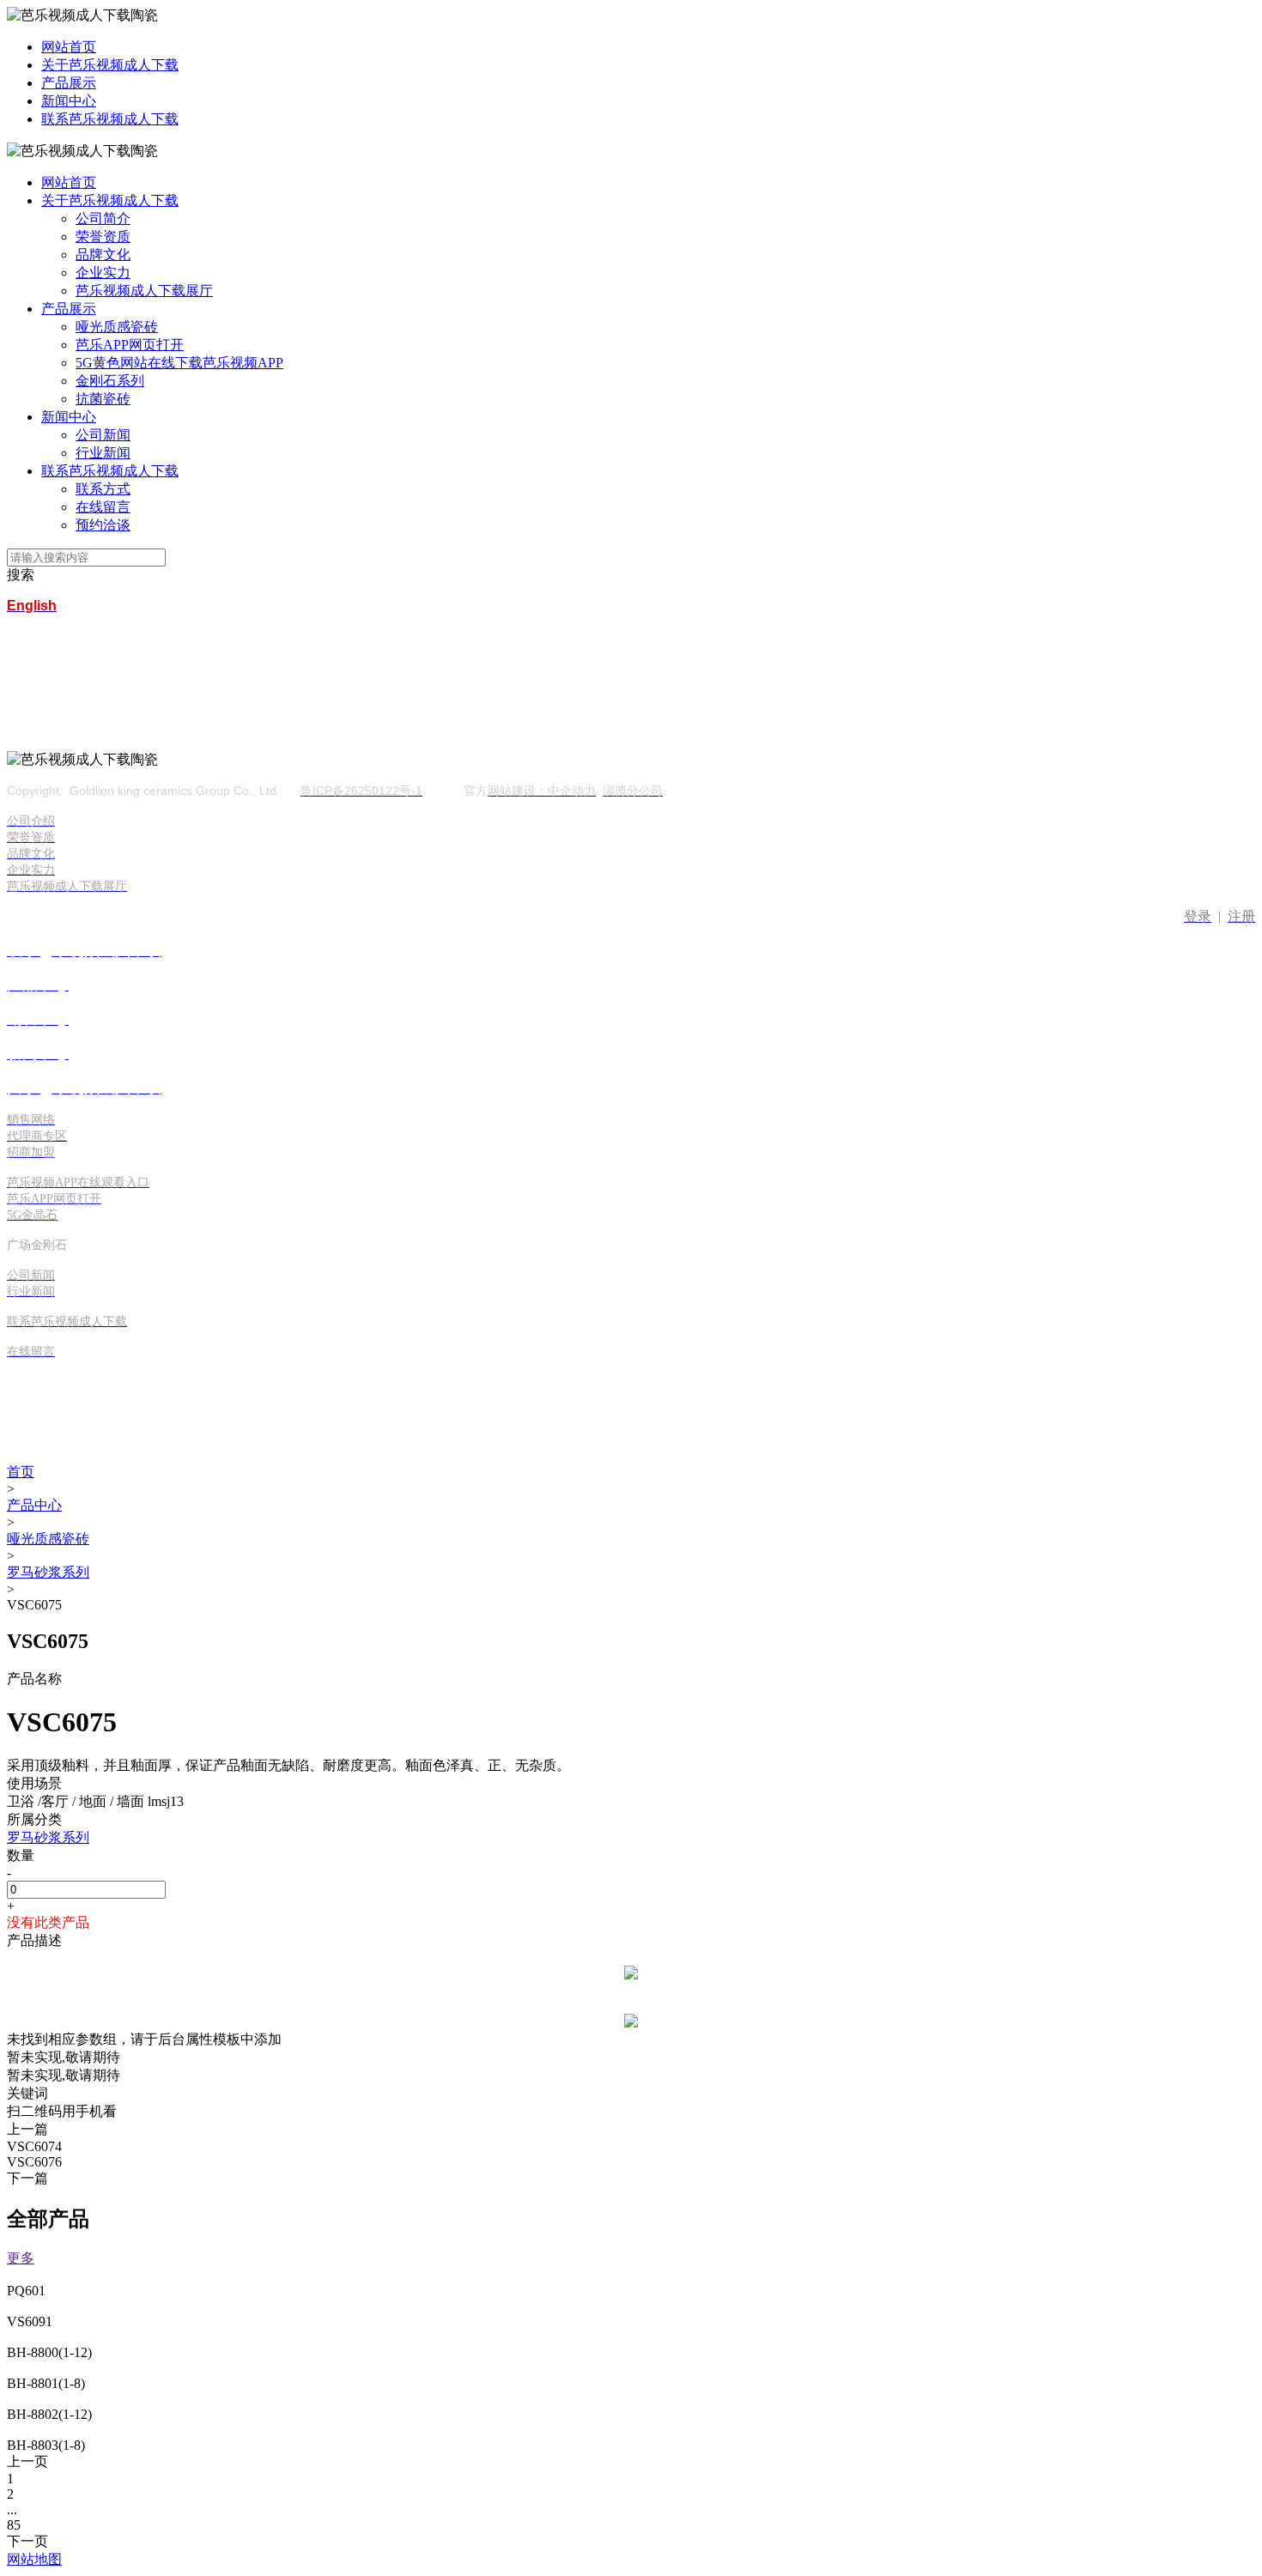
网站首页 (69, 47)
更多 (21, 2258)
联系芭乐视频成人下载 (110, 119)
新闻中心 (69, 101)
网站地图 (34, 2559)
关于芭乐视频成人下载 (110, 65)
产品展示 (69, 83)
